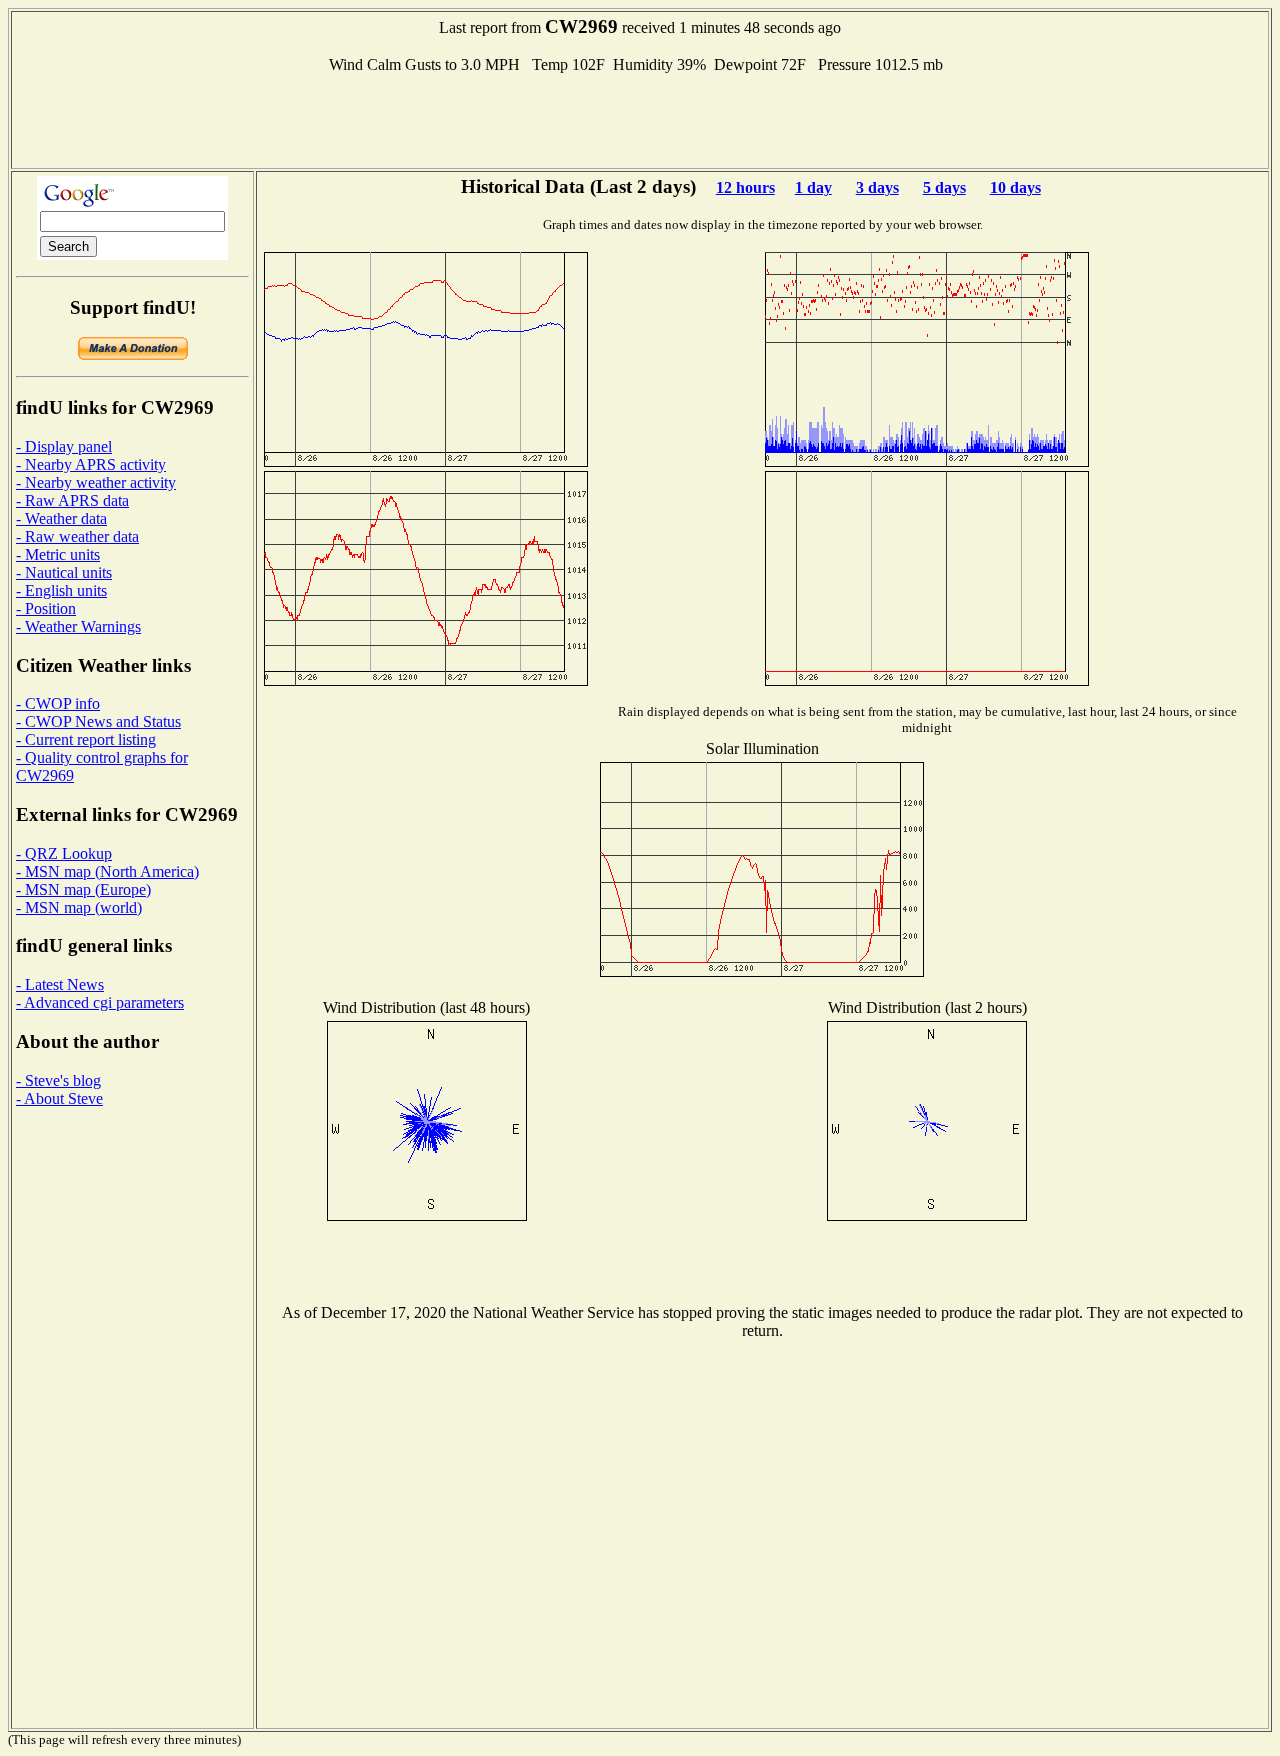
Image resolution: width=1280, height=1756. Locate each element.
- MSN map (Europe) (83, 889)
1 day (813, 187)
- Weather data (61, 518)
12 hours (745, 187)
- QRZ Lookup (64, 853)
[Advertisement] (640, 119)
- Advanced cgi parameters (100, 1002)
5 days (944, 187)
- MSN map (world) (79, 907)
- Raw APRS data (72, 500)
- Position (46, 608)
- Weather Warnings (78, 626)
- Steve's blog (58, 1080)
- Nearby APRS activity (91, 464)
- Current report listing (86, 739)
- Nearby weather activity (96, 482)
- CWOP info (58, 703)
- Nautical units (64, 572)
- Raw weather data (77, 536)
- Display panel (64, 446)
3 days (877, 187)
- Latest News (60, 984)
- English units (61, 590)
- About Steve (59, 1098)
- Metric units (58, 554)
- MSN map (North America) (107, 871)
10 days (1015, 187)
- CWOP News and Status (98, 721)
